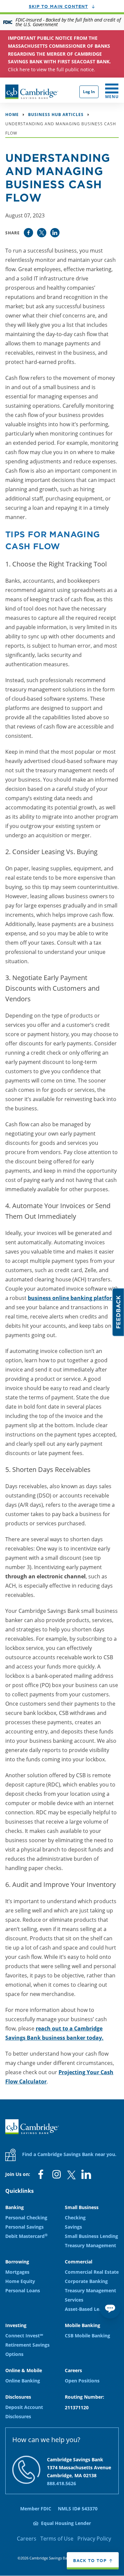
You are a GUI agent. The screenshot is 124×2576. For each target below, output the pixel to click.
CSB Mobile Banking (87, 2336)
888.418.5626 (62, 2483)
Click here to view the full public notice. (59, 54)
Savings (73, 2227)
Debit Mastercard (26, 2236)
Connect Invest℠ (24, 2336)
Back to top (90, 2560)
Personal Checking (26, 2218)
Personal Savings (24, 2227)
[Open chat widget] (110, 2308)
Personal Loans (23, 2290)
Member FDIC (36, 2509)
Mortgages (17, 2272)
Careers (27, 2539)
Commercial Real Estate (92, 2272)
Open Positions (82, 2381)
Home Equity (20, 2281)
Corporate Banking (86, 2281)
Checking (75, 2218)
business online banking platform (72, 1298)
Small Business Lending (91, 2236)
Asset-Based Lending (88, 2309)
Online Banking (23, 2381)
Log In (89, 92)
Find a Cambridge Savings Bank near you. (69, 2154)
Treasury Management (90, 2245)
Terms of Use (57, 2539)
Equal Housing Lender (66, 2523)
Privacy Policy (94, 2539)
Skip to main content (58, 6)
